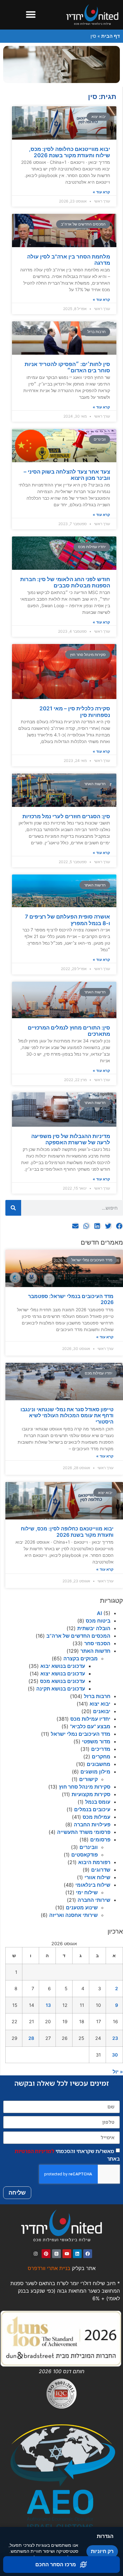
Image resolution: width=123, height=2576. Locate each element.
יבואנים (102, 1711)
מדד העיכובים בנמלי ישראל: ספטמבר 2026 (71, 1299)
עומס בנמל (98, 1802)
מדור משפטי (96, 1741)
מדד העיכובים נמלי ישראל (81, 1734)
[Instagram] (36, 2254)
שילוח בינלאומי (93, 1885)
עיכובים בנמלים (92, 1809)
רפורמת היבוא (94, 1862)
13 (48, 2005)
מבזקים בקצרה (81, 1658)
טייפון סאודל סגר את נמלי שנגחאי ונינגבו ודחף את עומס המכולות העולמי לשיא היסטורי (67, 1415)
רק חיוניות (102, 2551)
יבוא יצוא (100, 1704)
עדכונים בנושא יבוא (63, 1666)
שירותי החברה (94, 1900)
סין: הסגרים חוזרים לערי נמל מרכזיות (66, 816)
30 (115, 2055)
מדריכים (101, 1749)
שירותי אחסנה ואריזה (73, 1915)
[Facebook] (88, 2254)
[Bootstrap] (56, 2254)
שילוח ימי (87, 1892)
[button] (31, 14)
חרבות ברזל (97, 1696)
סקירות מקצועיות (91, 1794)
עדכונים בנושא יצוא (63, 1674)
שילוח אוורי (97, 1877)
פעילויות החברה (92, 1824)
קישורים (88, 1779)
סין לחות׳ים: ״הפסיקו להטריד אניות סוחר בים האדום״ (67, 367)
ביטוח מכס (98, 1621)
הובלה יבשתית (94, 1628)
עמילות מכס (97, 1817)
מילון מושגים (95, 1772)
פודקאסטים (85, 1855)
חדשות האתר (95, 1651)
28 (31, 2038)
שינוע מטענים (82, 1907)
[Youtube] (67, 2254)
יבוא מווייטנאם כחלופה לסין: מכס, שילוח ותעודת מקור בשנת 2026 (67, 1532)
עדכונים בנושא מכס (63, 1681)
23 (115, 2038)
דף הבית (111, 36)
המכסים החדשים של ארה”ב (78, 1636)
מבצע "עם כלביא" (90, 1726)
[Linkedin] (77, 2254)
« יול (118, 2072)
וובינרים (89, 1847)
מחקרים (101, 1757)
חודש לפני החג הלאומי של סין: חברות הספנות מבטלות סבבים (65, 582)
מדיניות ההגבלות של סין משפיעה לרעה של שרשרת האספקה (71, 1139)
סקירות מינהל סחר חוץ (85, 1787)
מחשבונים (99, 1764)
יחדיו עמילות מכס (90, 1719)
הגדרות (105, 2536)
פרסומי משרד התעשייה (84, 1832)
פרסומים (100, 1840)
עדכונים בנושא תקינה (61, 1689)
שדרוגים (101, 1870)
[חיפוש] (13, 1208)
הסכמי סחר (97, 1643)
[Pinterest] (46, 2254)
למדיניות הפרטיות (35, 2151)
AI (99, 1613)
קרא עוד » (105, 1337)
